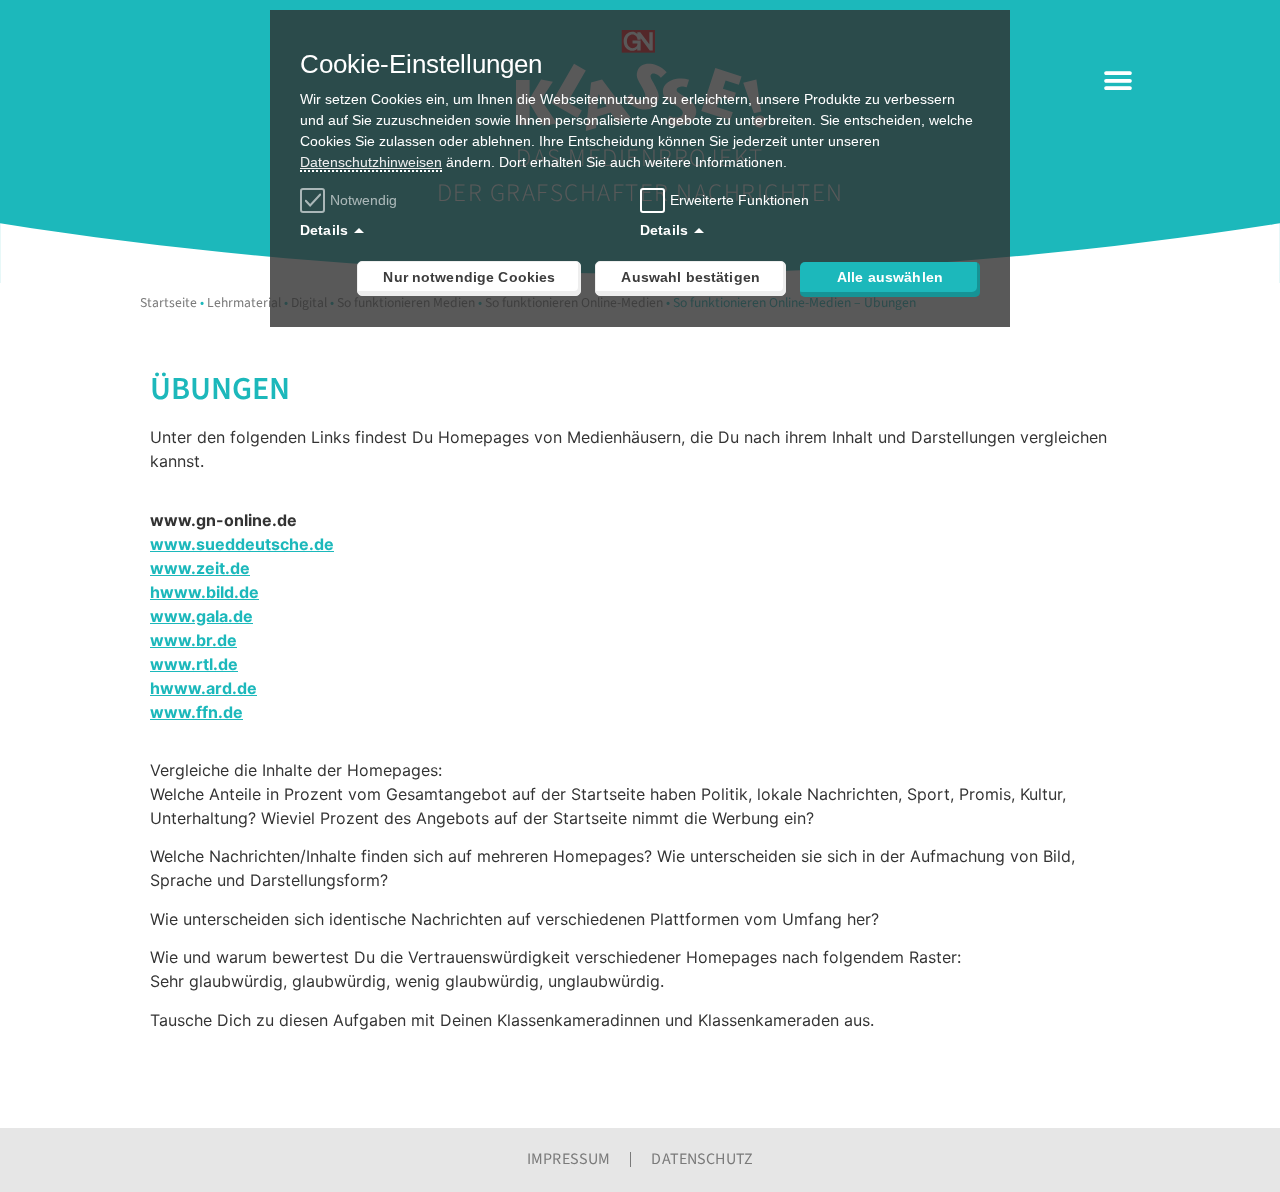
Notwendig (363, 200)
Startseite (168, 302)
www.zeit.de (200, 568)
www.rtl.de (194, 664)
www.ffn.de (196, 712)
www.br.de (193, 640)
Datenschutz (702, 1159)
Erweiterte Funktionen (739, 200)
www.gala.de (201, 616)
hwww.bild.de (204, 592)
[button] (1117, 80)
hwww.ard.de (203, 688)
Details (324, 230)
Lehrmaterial (244, 302)
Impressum (568, 1159)
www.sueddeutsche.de (242, 544)
